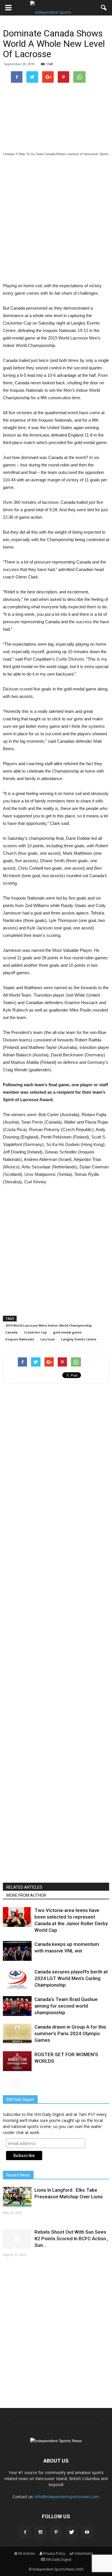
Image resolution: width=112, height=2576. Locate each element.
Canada (11, 1332)
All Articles (27, 2553)
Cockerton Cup (35, 1332)
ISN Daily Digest (59, 2559)
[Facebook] (25, 2532)
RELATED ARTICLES (24, 1887)
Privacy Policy (54, 2553)
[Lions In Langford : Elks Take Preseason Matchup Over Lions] (17, 2197)
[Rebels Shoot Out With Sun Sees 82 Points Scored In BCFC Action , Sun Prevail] (17, 2239)
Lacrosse (48, 1339)
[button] (104, 8)
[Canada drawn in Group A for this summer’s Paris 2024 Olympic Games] (17, 2034)
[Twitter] (72, 2532)
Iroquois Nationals (20, 1339)
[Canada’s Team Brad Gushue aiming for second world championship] (17, 2006)
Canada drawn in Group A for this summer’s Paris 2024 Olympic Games (70, 2033)
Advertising (84, 2553)
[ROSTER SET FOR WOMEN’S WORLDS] (17, 2061)
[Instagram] (40, 2532)
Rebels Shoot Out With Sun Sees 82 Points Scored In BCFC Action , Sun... (71, 2239)
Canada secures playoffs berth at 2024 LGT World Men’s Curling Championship (71, 1978)
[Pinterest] (56, 2532)
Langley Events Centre (79, 1339)
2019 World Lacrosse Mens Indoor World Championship (49, 1325)
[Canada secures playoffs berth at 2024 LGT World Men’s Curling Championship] (17, 1978)
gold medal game (67, 1332)
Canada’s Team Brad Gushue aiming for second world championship (66, 2006)
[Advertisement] (56, 220)
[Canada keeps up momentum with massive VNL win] (17, 1951)
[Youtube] (87, 2532)
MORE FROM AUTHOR (26, 1895)
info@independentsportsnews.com (67, 2497)
